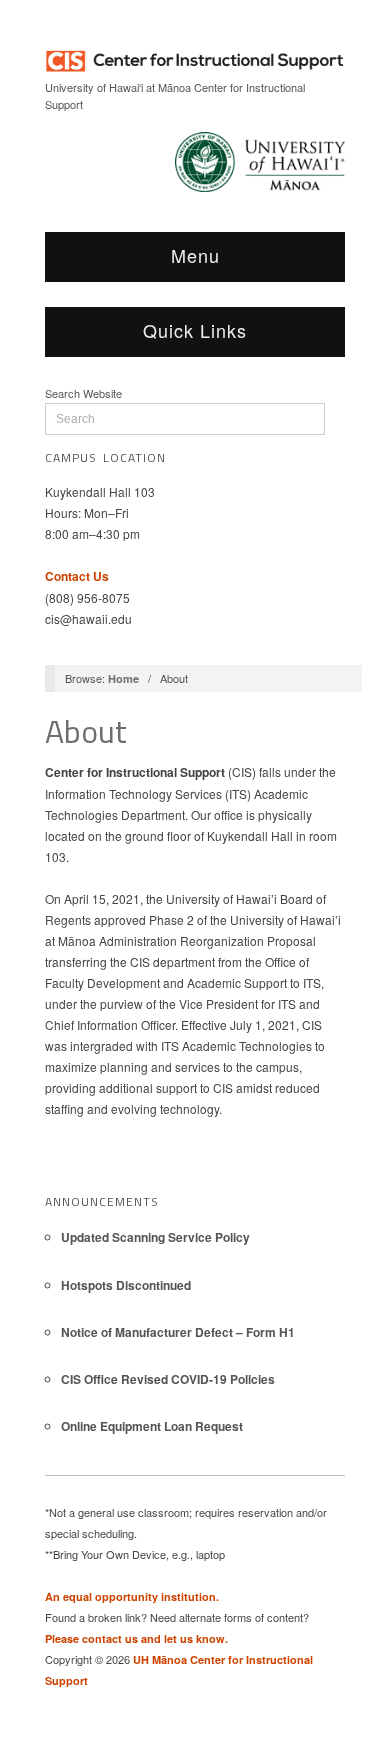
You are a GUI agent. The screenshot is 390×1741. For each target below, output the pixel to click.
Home (123, 678)
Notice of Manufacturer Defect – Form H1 (178, 1332)
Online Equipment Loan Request (152, 1426)
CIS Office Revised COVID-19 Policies (168, 1379)
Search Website (83, 393)
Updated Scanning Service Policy (155, 1237)
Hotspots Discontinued (126, 1285)
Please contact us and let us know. (136, 1638)
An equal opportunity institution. (132, 1596)
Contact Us (77, 576)
